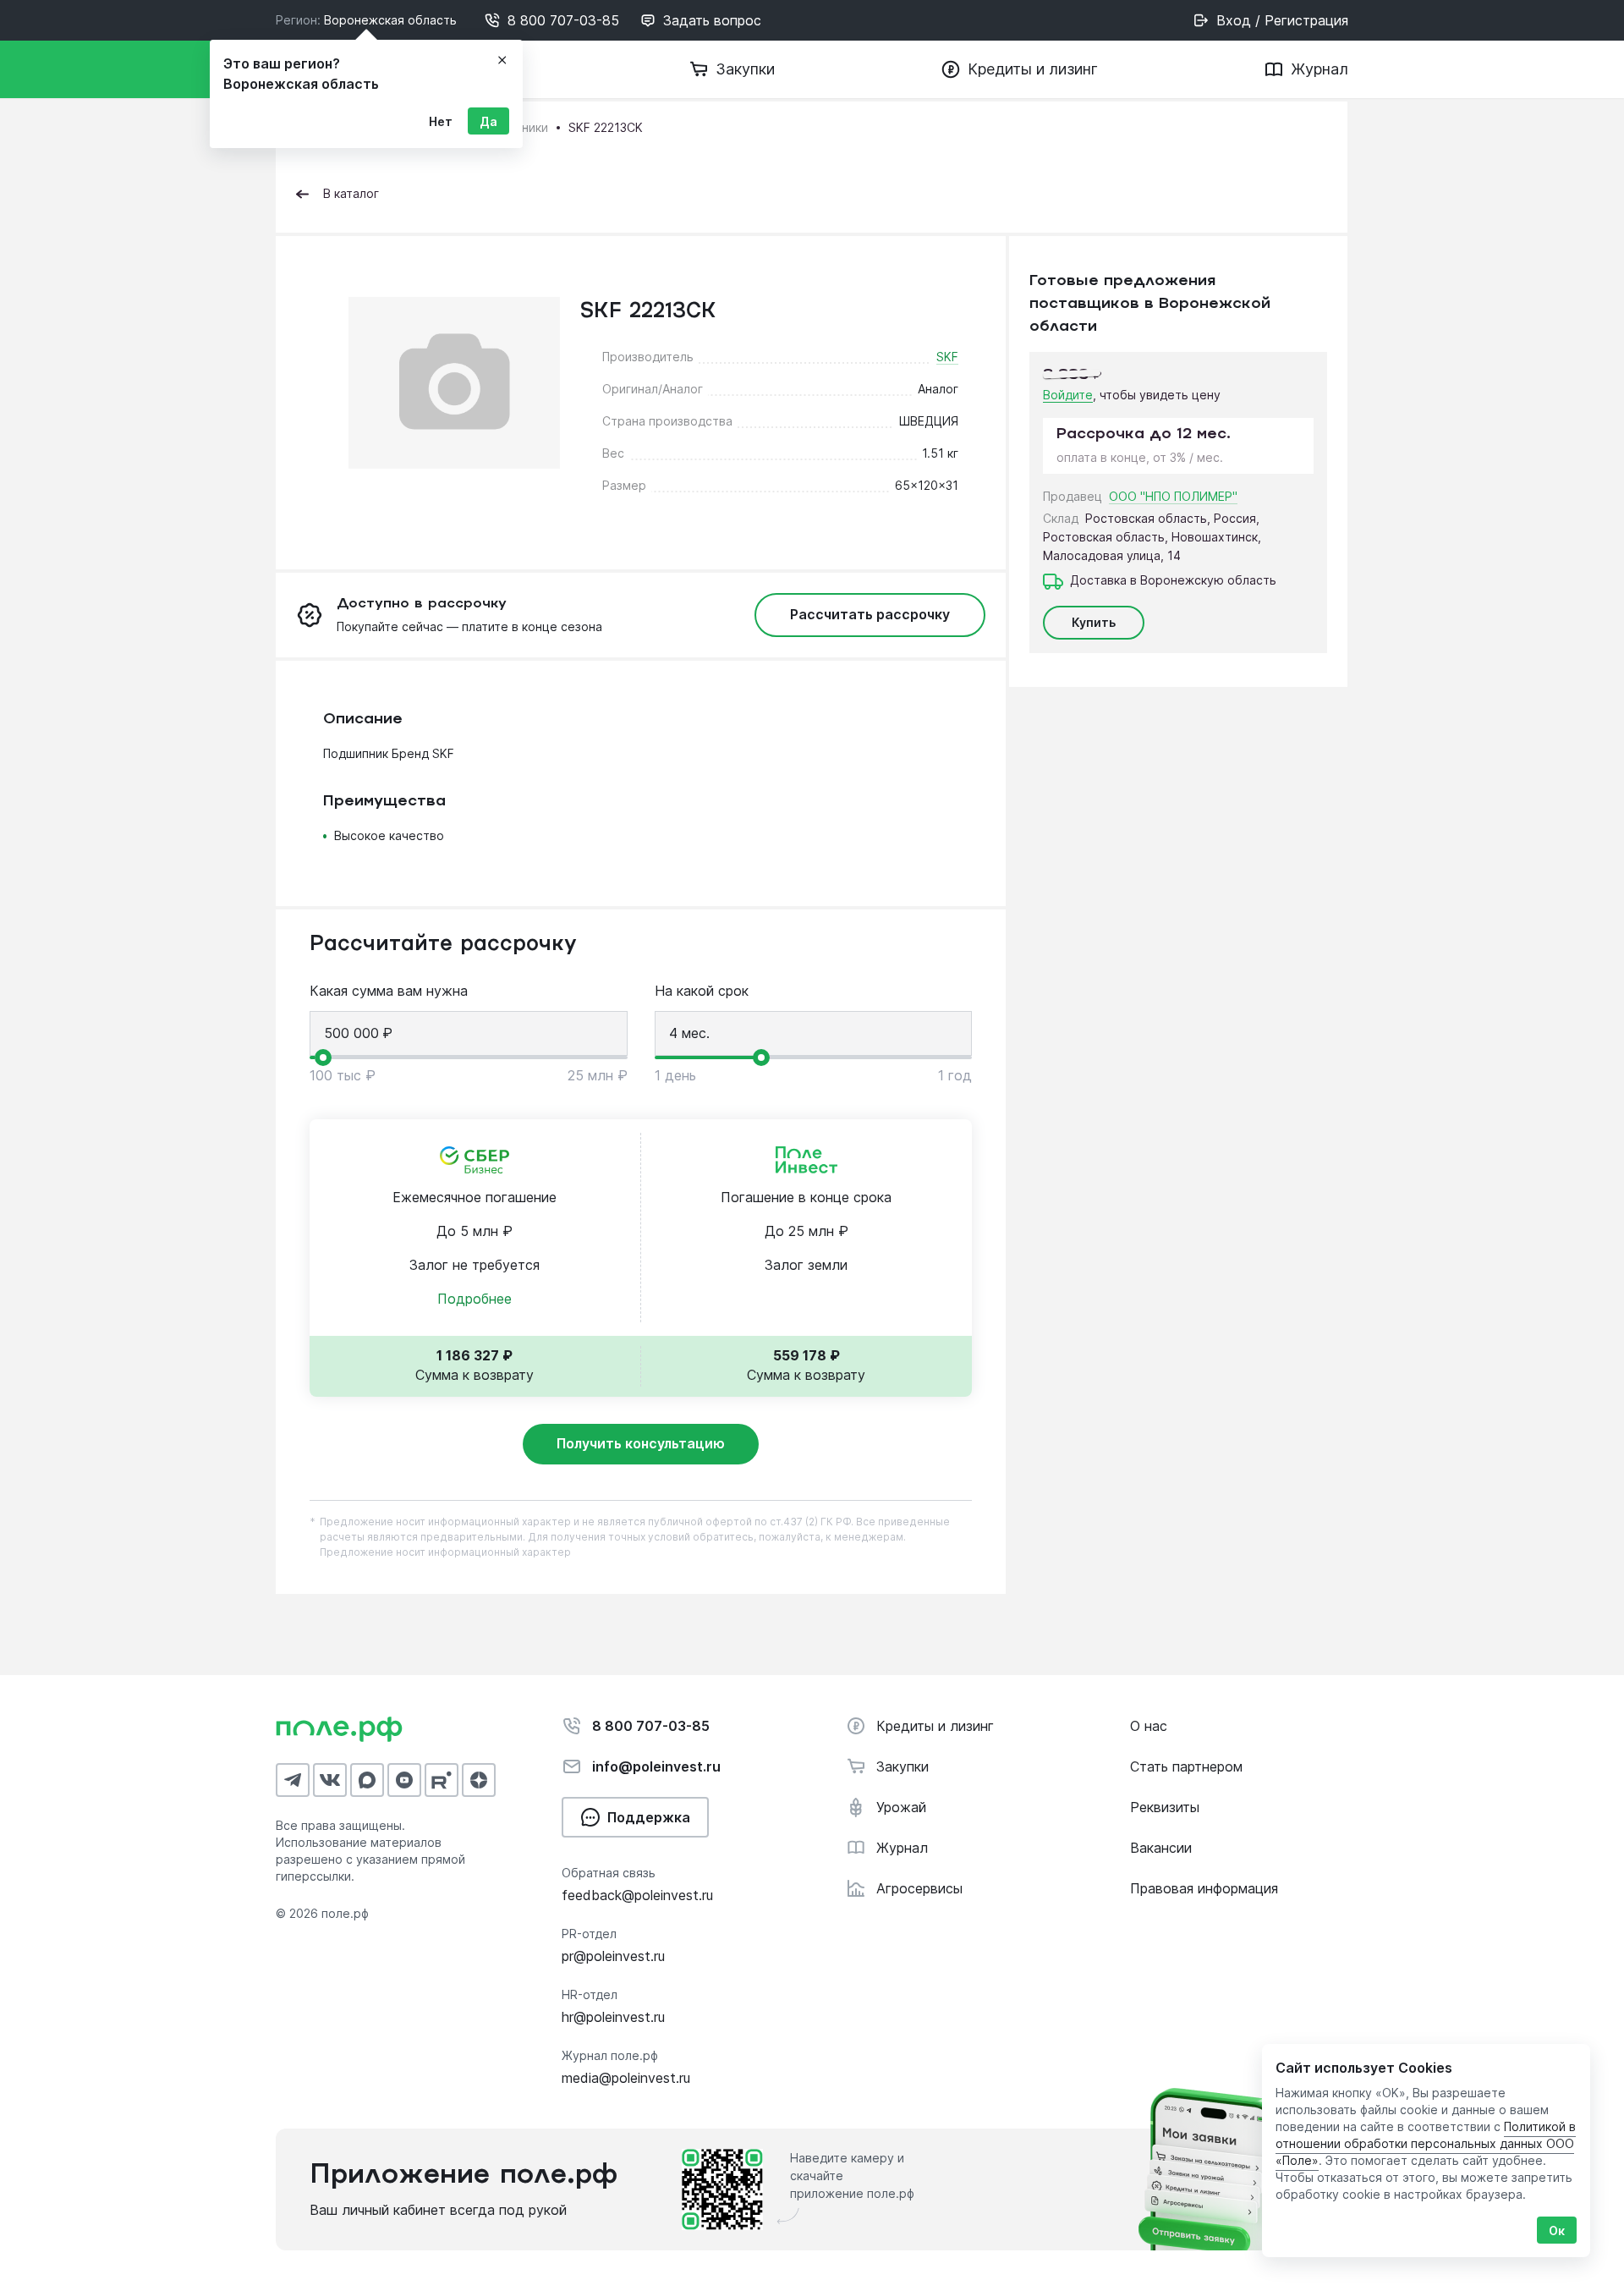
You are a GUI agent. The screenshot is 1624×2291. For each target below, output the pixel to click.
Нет (441, 121)
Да (488, 121)
